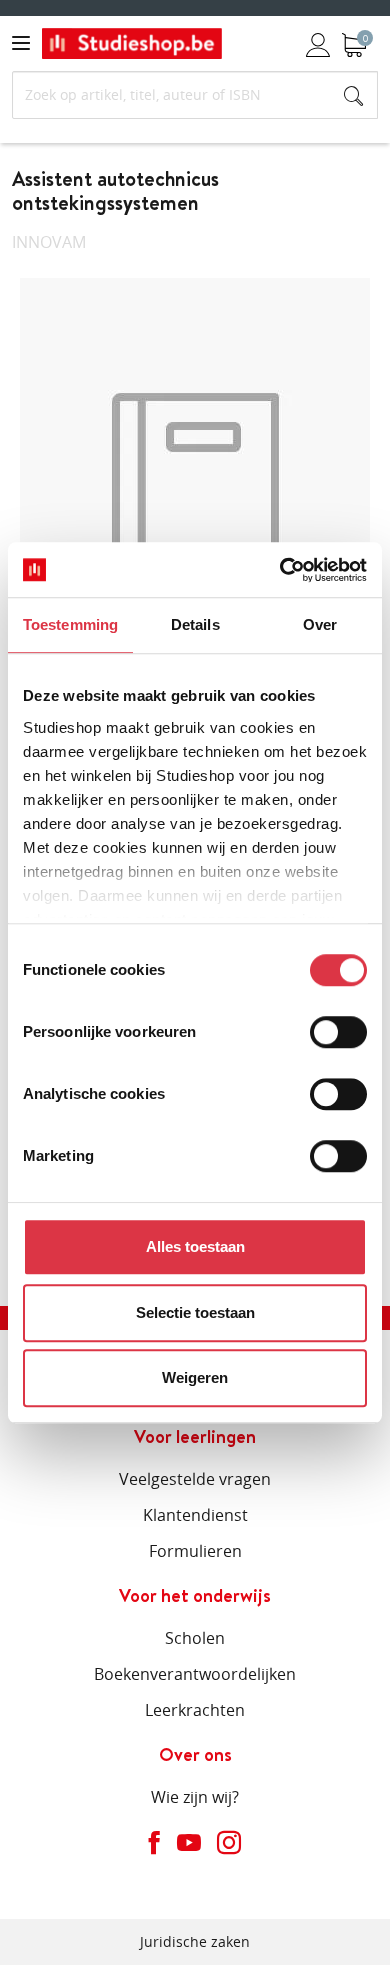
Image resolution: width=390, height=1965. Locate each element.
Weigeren (195, 1377)
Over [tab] (320, 624)
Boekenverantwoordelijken (195, 1674)
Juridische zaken (195, 1941)
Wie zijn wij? (195, 1797)
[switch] (338, 1032)
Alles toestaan (195, 1246)
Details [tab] (195, 624)
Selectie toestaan (195, 1312)
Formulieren (195, 1551)
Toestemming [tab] (70, 624)
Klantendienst (195, 1515)
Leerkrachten (195, 1710)
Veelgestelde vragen (195, 1479)
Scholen (195, 1638)
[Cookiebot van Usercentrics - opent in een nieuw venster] (280, 570)
